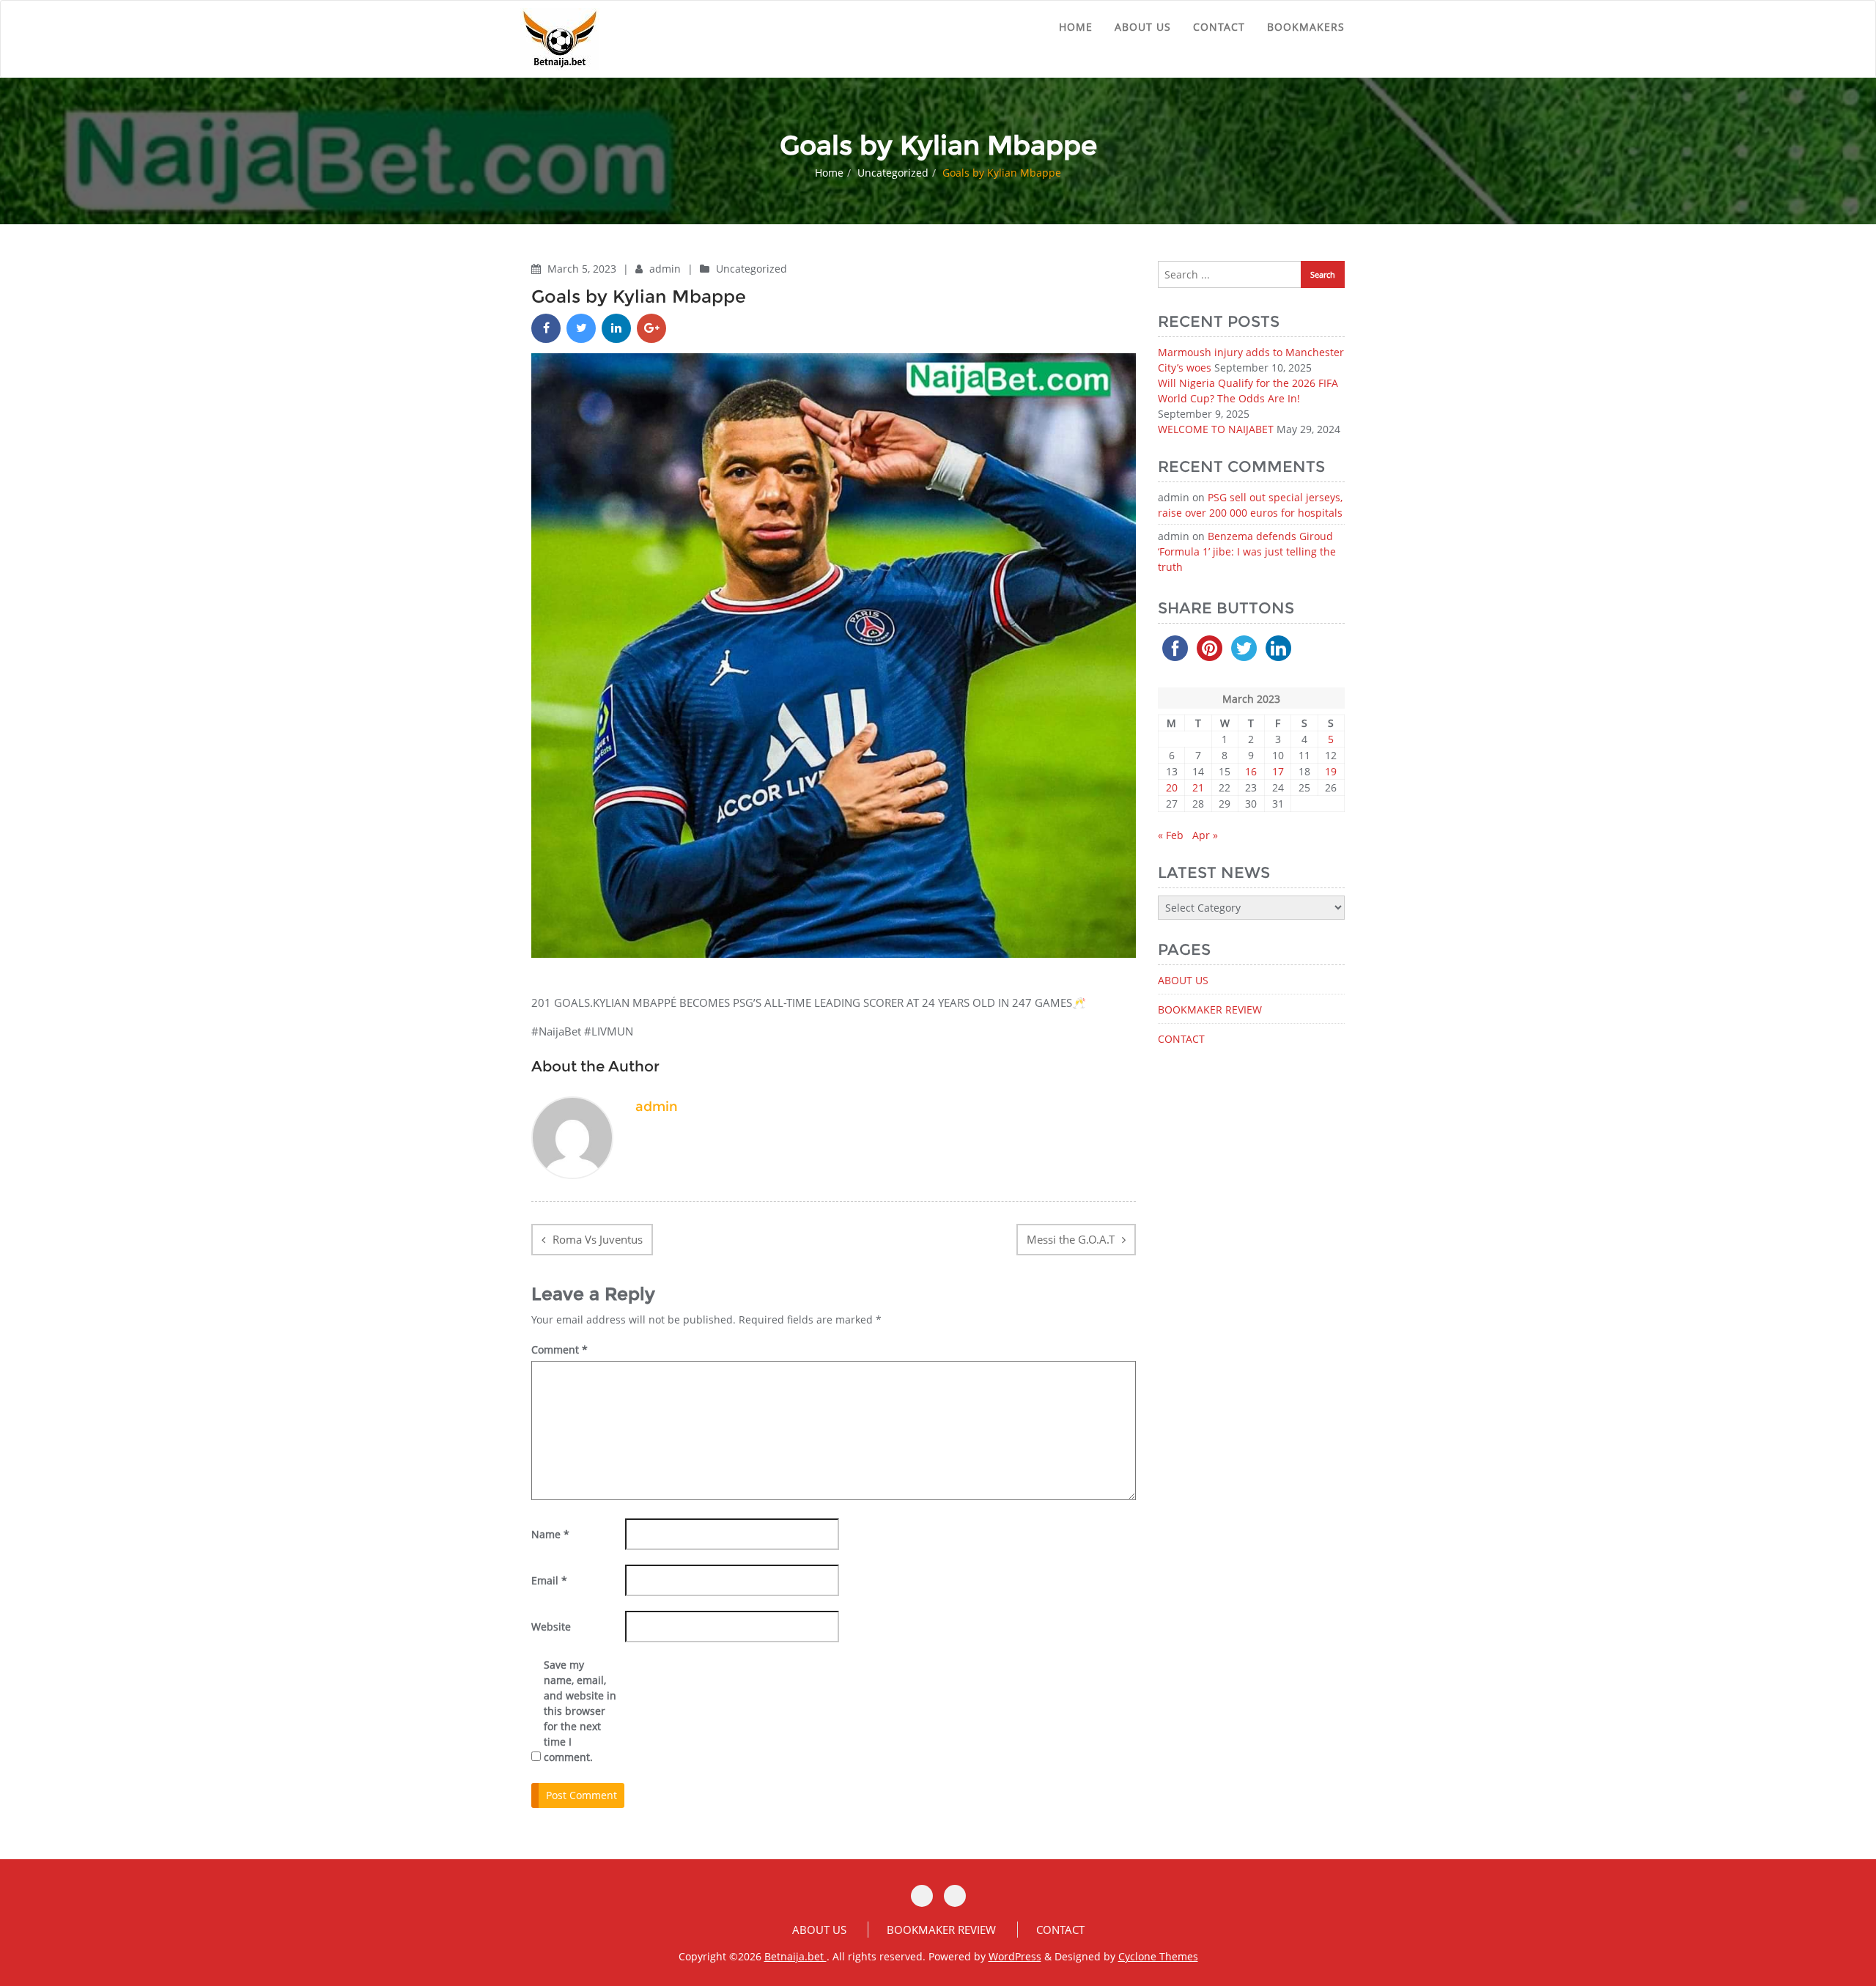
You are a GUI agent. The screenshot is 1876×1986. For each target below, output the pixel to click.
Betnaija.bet (795, 1956)
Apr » (1205, 835)
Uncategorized (893, 173)
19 (1331, 771)
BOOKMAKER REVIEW (1210, 1009)
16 (1251, 771)
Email (549, 1580)
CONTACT (1219, 27)
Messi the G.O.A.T (1071, 1239)
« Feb (1171, 835)
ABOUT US (1143, 27)
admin (666, 269)
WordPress (1015, 1956)
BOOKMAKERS (1306, 27)
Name (550, 1534)
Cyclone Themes (1158, 1956)
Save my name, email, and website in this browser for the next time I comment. (580, 1711)
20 (1172, 787)
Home (829, 173)
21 (1198, 787)
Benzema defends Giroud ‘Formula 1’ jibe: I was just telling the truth (1247, 551)
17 (1278, 771)
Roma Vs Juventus (598, 1239)
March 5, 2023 (583, 269)
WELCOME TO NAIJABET (1216, 429)
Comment (560, 1350)
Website (551, 1627)
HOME (1076, 27)
